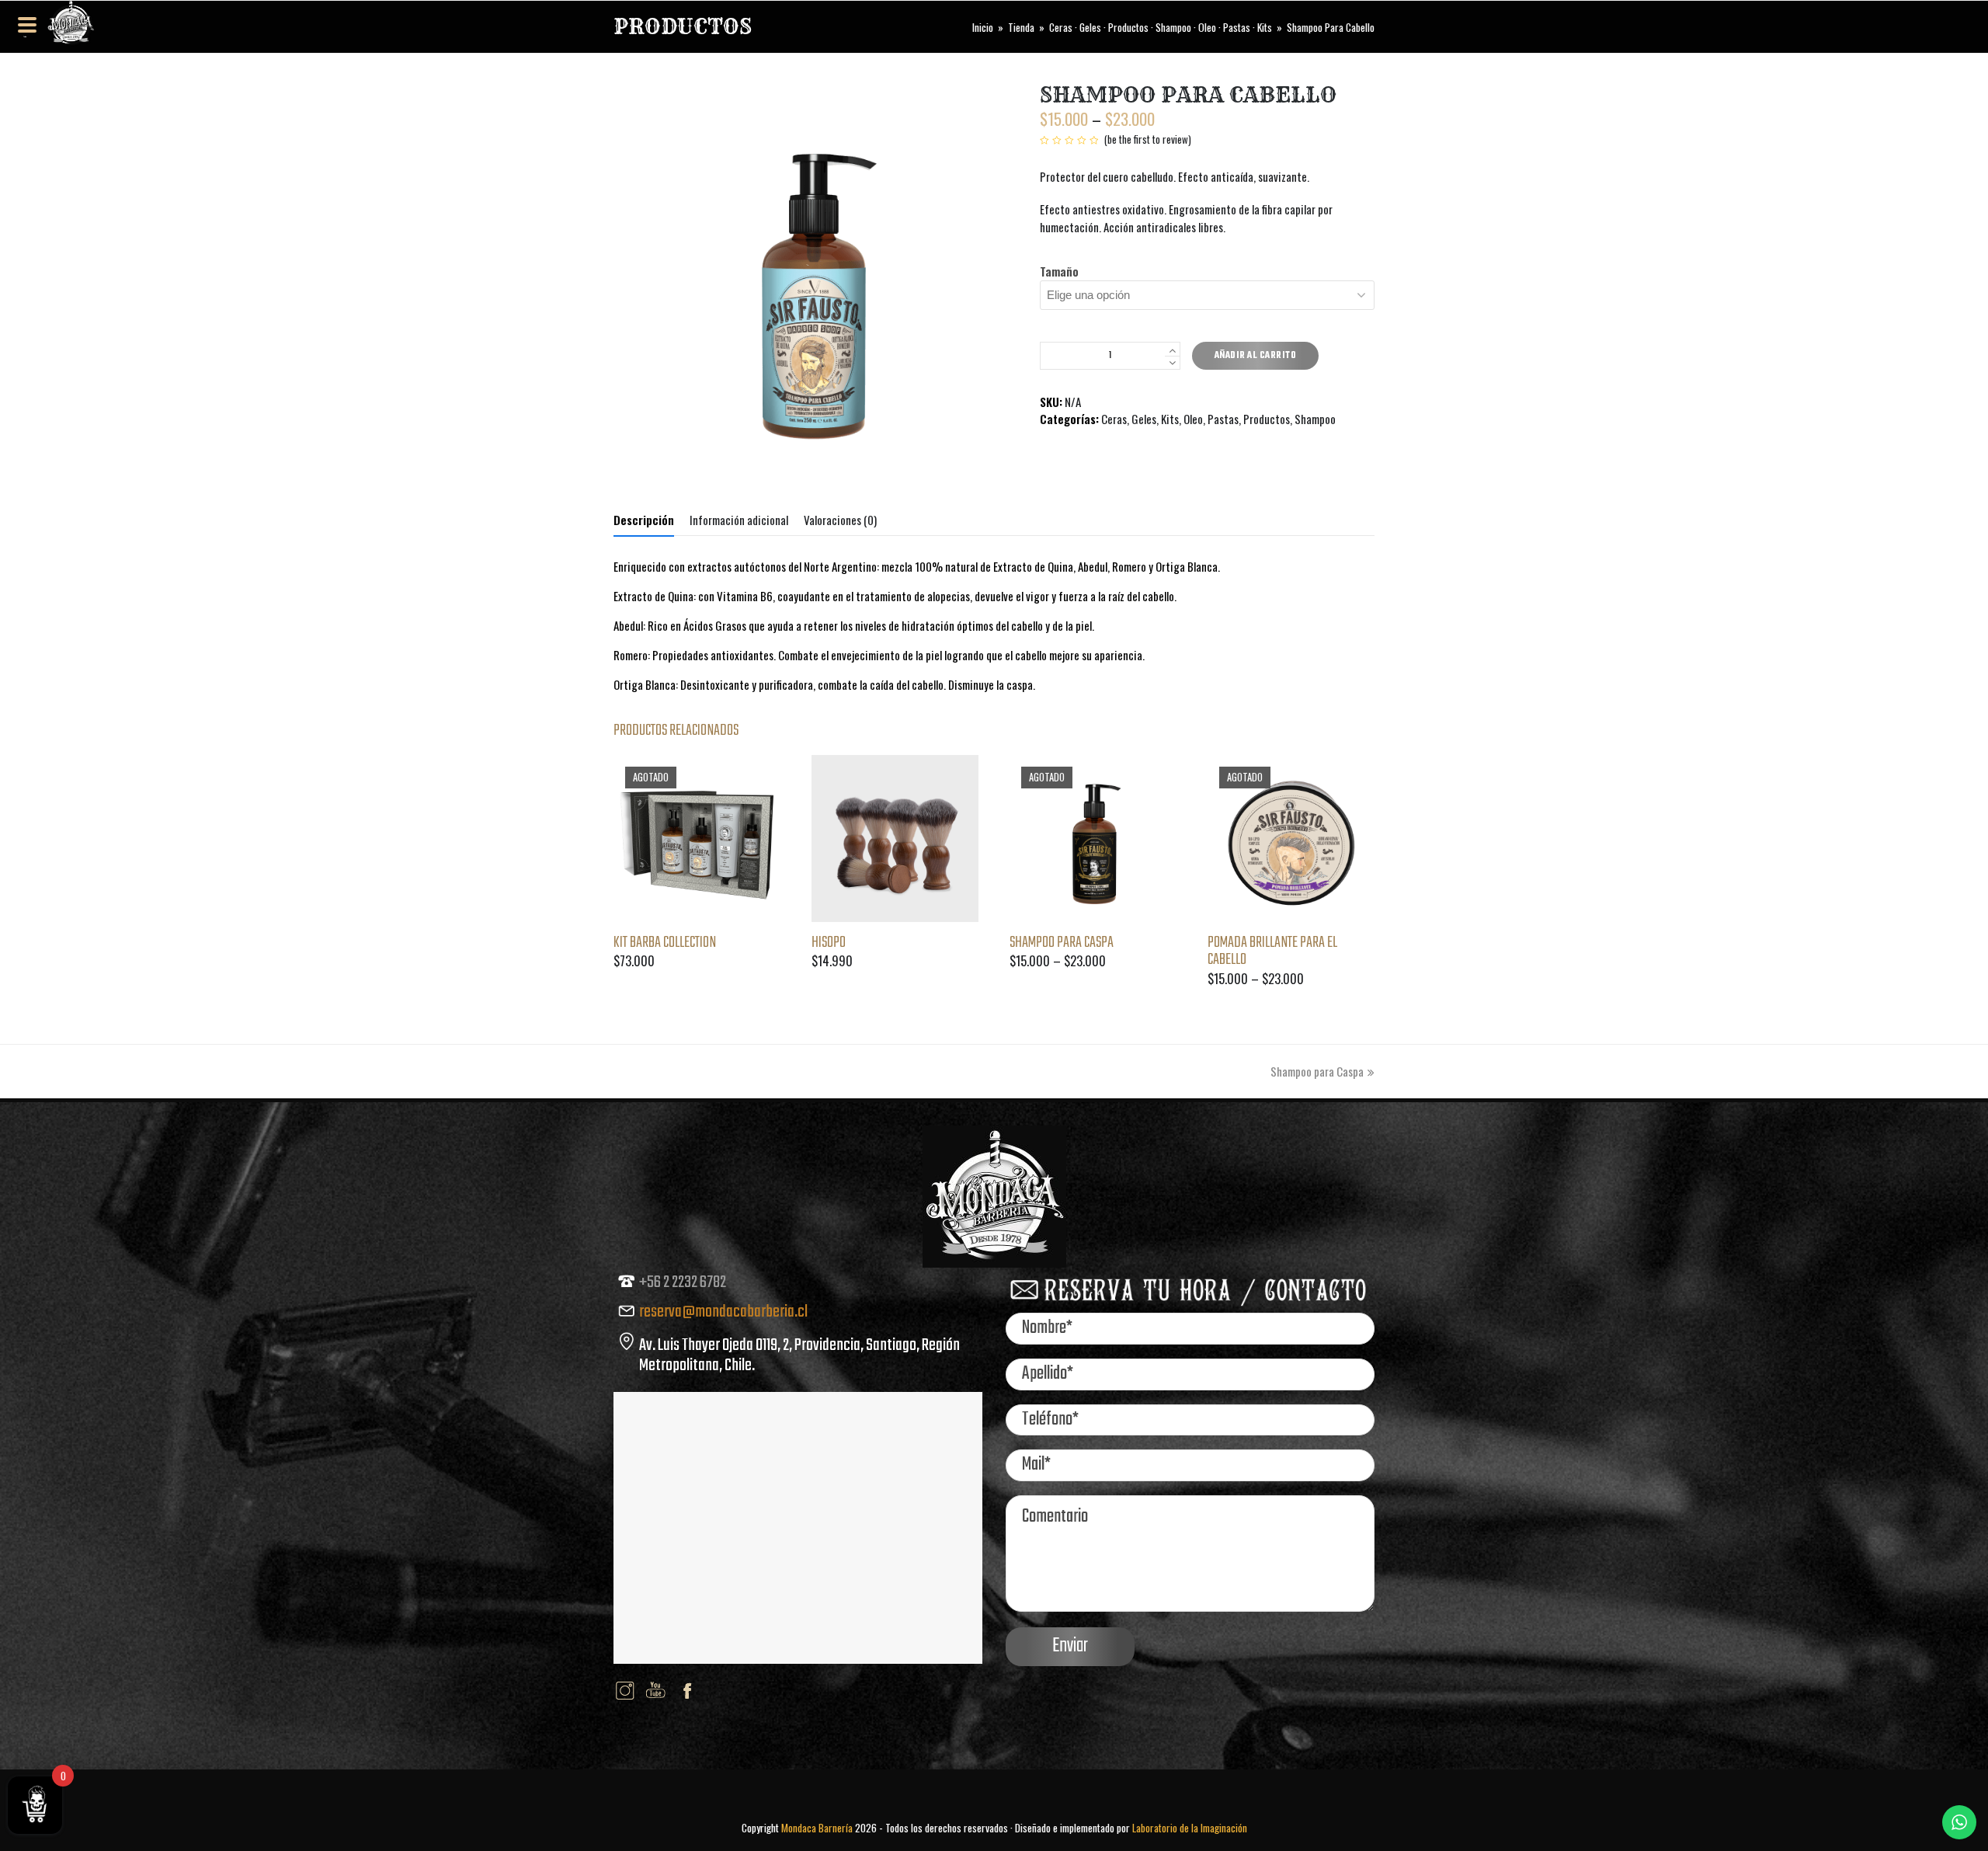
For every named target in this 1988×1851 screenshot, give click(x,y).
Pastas (1223, 419)
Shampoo (1315, 419)
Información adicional (739, 520)
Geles (1144, 419)
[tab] (644, 520)
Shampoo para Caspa (1317, 1071)
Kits (1170, 419)
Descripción (644, 520)
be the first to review (1148, 139)
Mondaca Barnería (817, 1828)
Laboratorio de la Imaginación (1190, 1828)
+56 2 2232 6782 (683, 1282)
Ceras (1114, 419)
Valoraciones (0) (840, 520)
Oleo (1193, 419)
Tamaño (1059, 271)
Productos (1267, 419)
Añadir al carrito (1256, 356)
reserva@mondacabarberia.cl (723, 1312)
